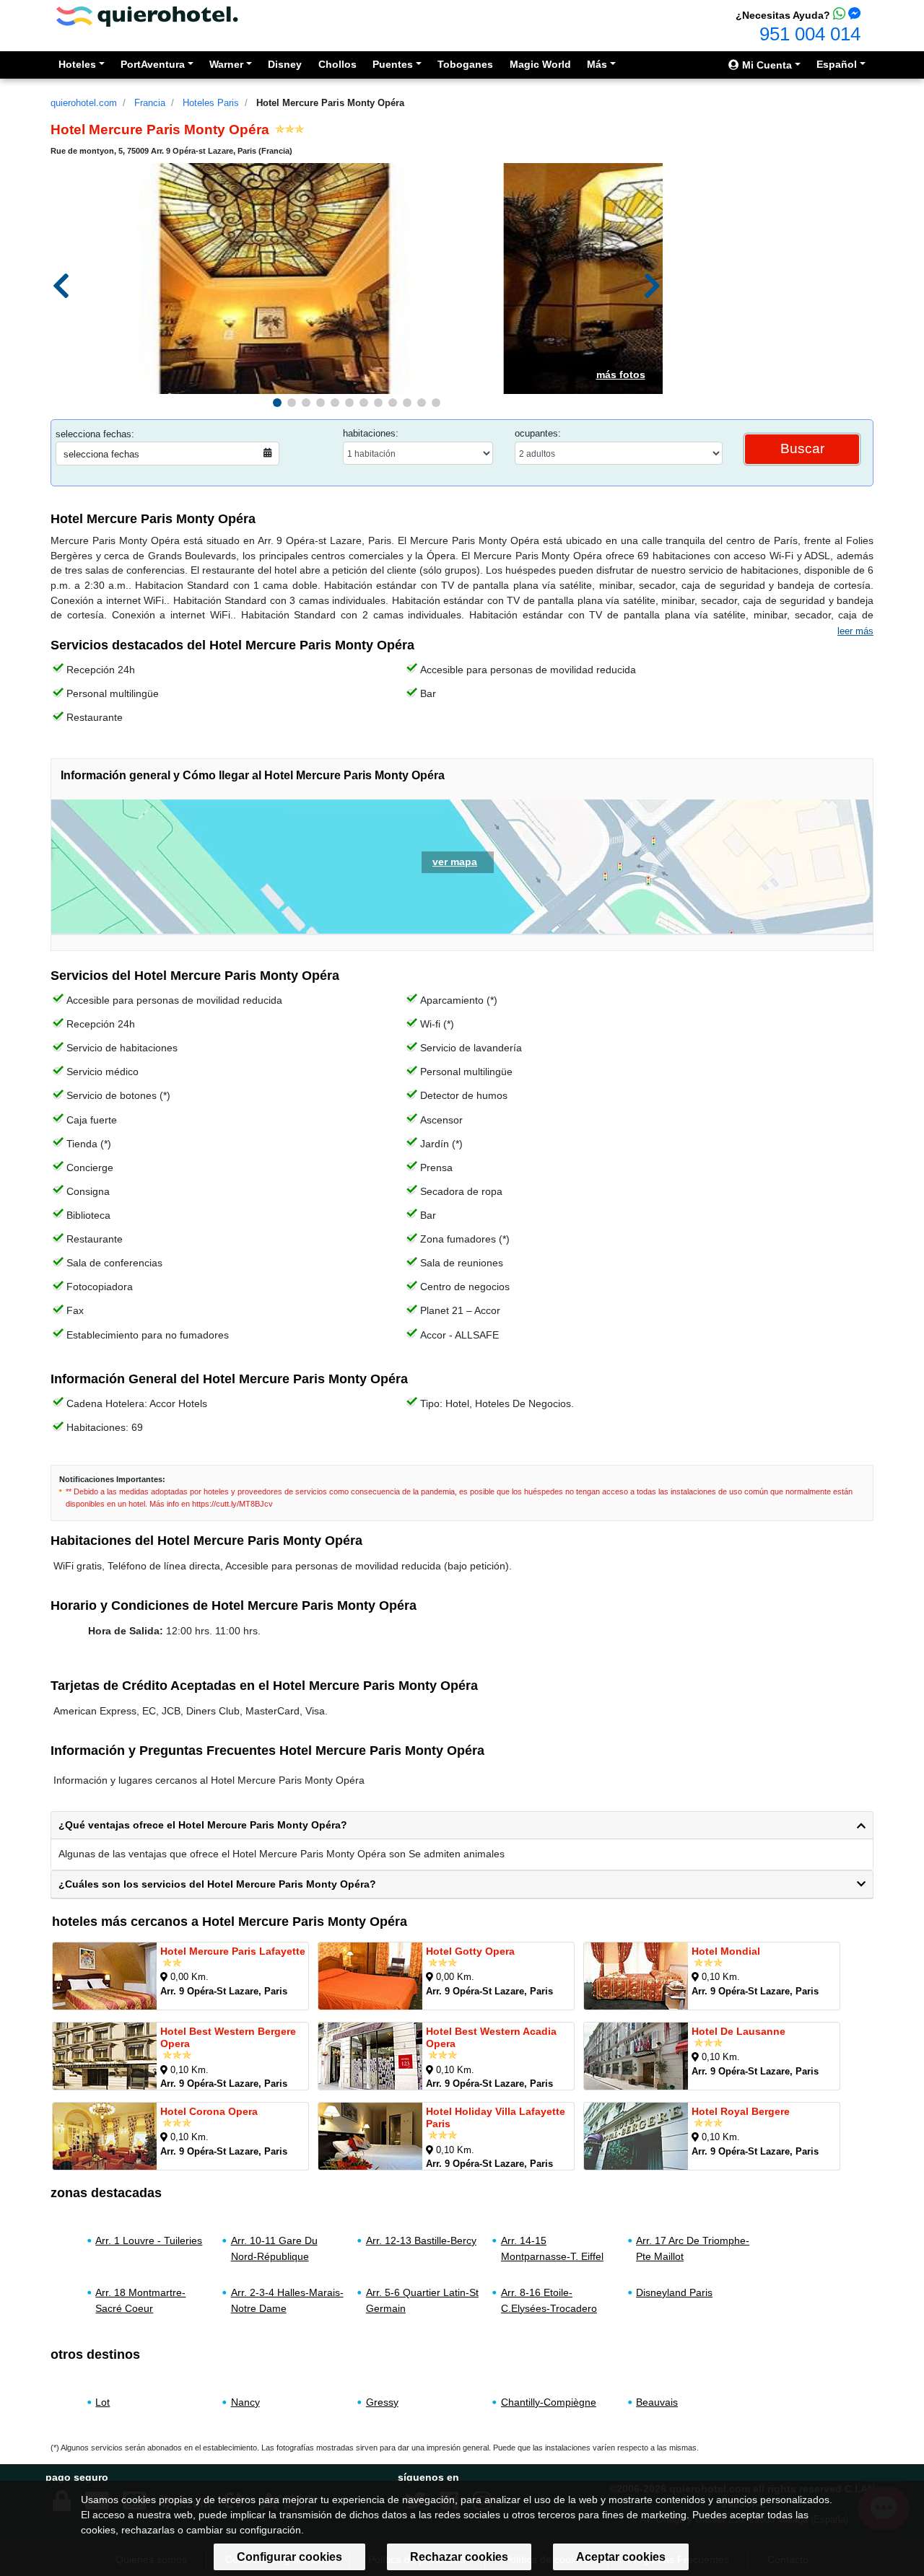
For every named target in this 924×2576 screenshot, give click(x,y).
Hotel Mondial (726, 1951)
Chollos (337, 64)
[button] (277, 403)
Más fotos (621, 374)
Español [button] (837, 64)
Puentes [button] (393, 64)
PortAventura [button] (153, 64)
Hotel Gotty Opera (470, 1951)
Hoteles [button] (77, 64)
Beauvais (657, 2402)
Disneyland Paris (674, 2292)
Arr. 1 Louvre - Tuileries (149, 2240)
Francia (150, 103)
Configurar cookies (289, 2557)
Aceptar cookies (621, 2557)
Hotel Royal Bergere (741, 2111)
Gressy (382, 2402)
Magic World (540, 64)
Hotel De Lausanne (738, 2031)
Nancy (245, 2402)
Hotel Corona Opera (209, 2111)
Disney (285, 64)
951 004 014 (810, 34)
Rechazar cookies (459, 2557)
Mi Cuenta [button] (766, 65)
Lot (103, 2402)
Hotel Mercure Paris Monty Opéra (330, 103)
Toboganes (465, 64)
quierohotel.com (84, 103)
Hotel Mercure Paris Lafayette (233, 1951)
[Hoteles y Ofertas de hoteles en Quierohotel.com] (147, 16)
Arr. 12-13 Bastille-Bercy (421, 2240)
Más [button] (597, 64)
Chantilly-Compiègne (549, 2402)
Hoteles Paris (211, 103)
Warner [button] (226, 64)
